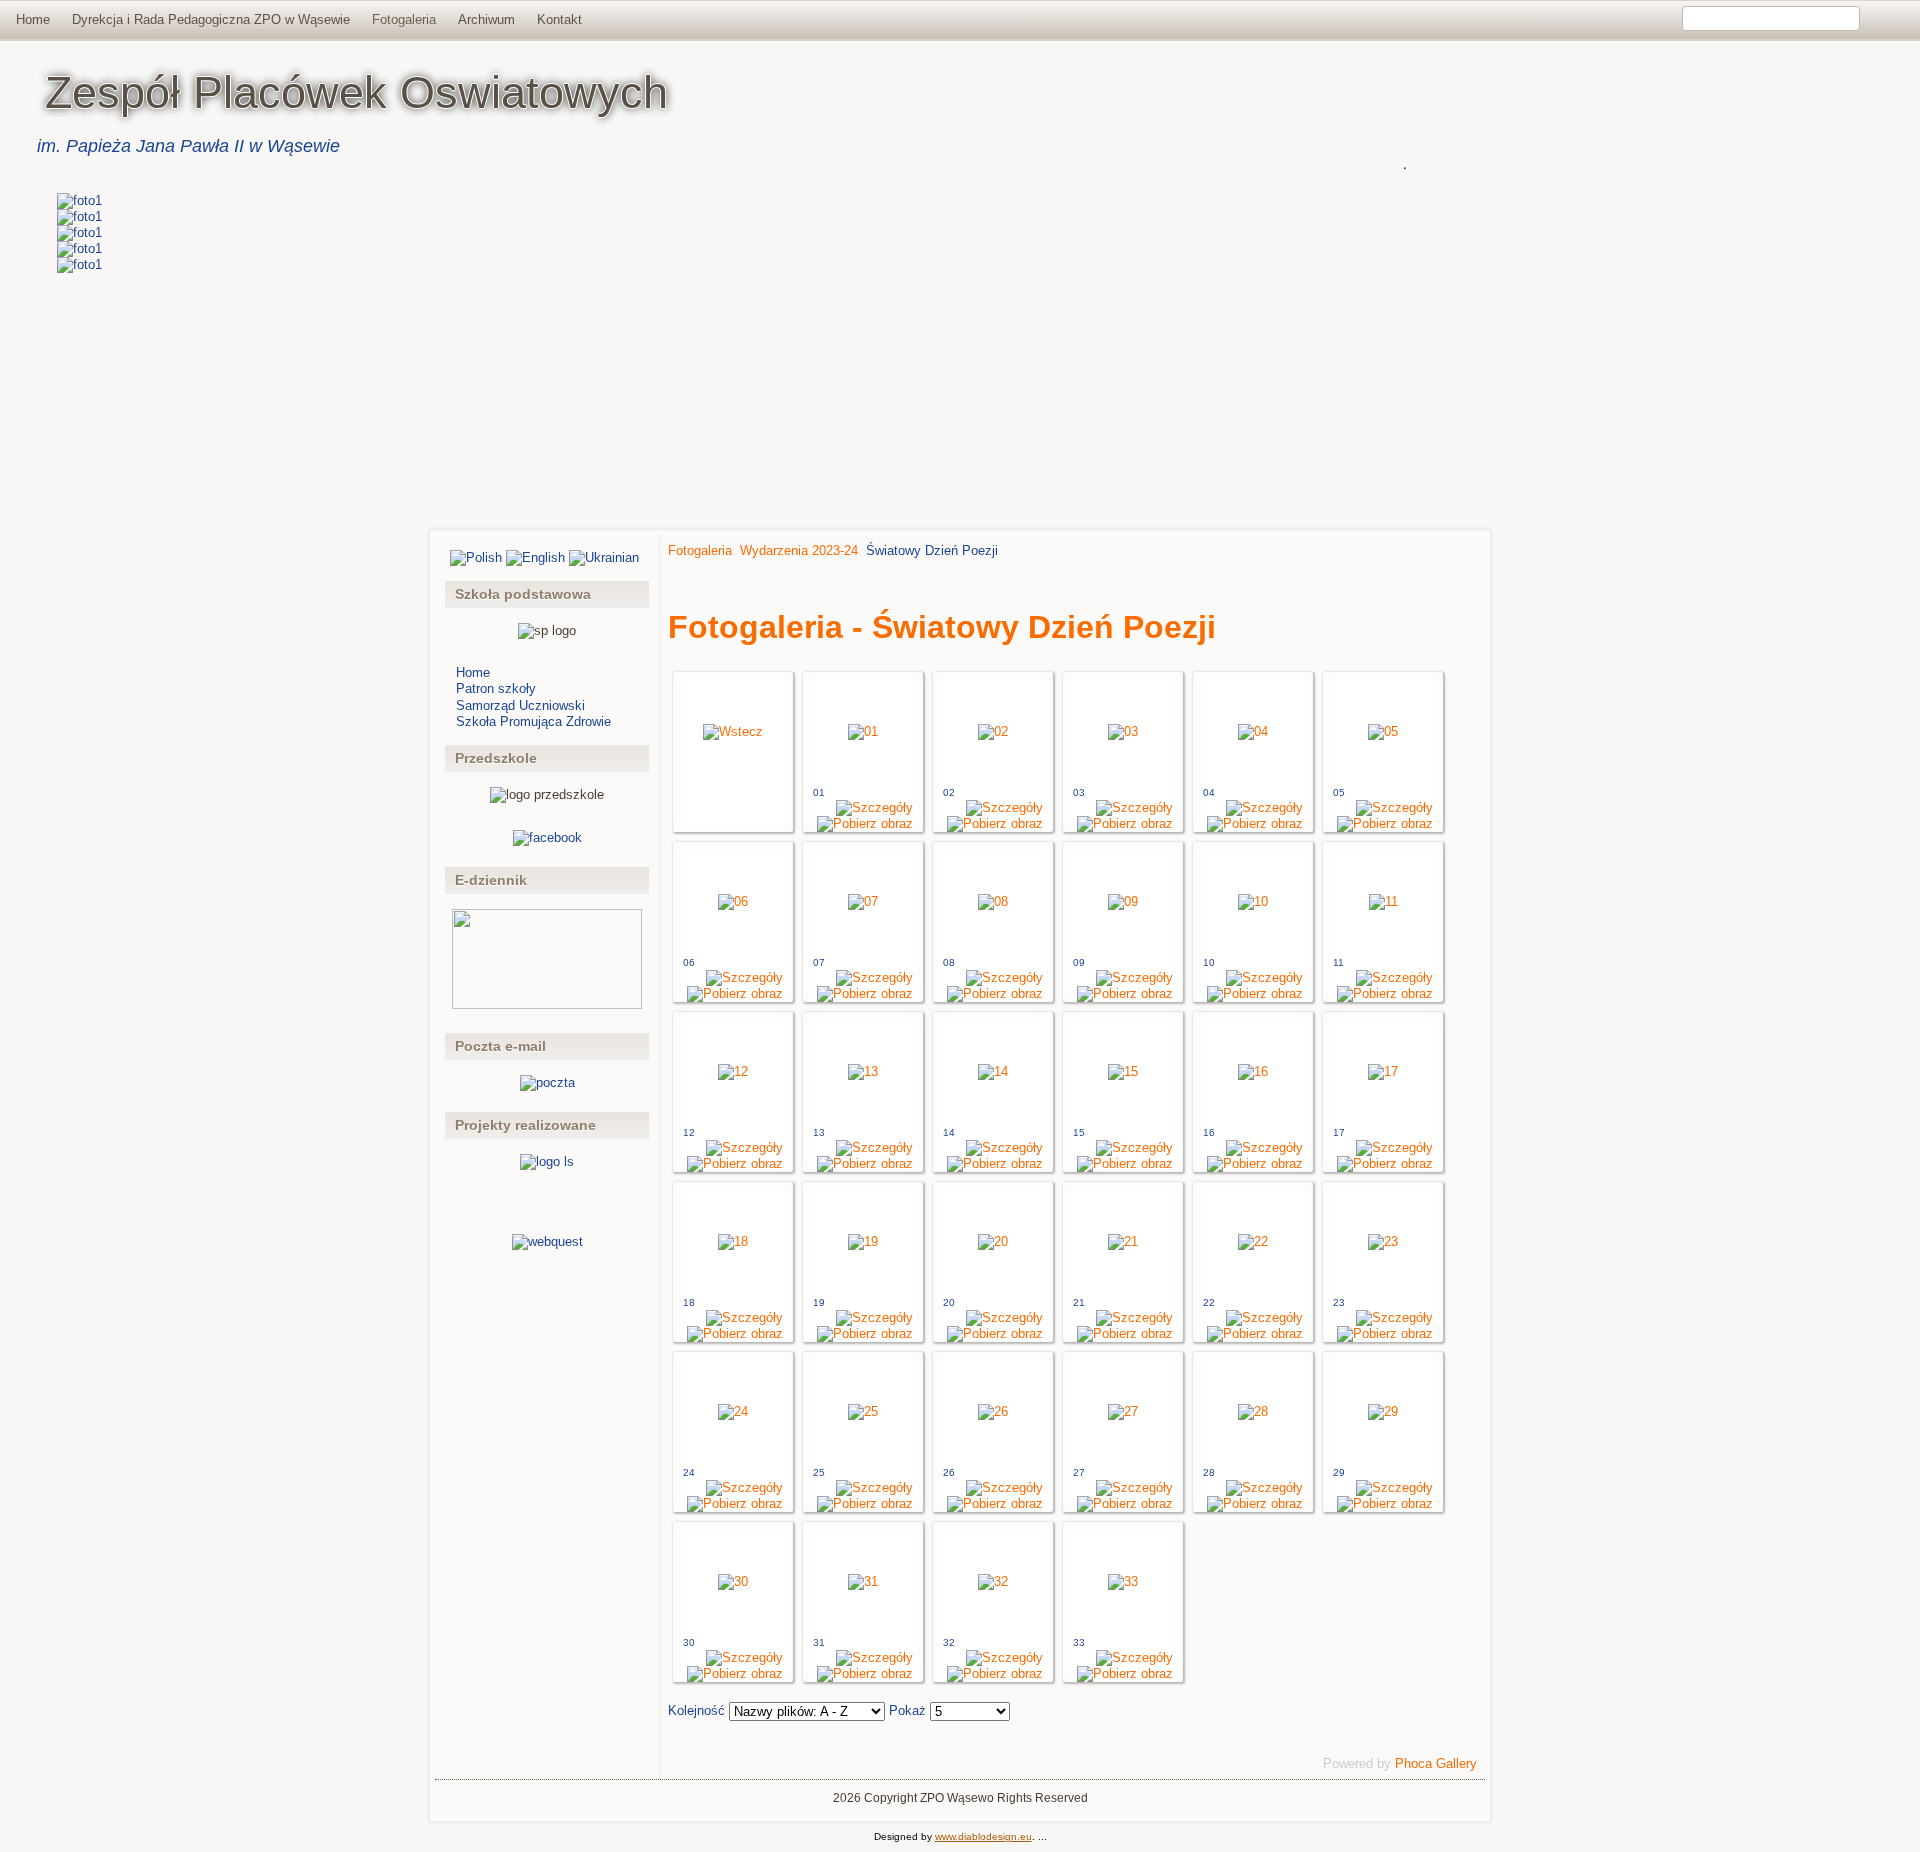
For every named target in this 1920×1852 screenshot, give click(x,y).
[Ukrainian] (604, 557)
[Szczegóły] (874, 807)
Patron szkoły (496, 688)
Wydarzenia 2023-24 (799, 550)
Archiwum (486, 19)
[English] (535, 557)
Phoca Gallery (1436, 1763)
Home (33, 19)
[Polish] (476, 557)
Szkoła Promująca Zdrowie (533, 721)
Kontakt (559, 19)
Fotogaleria (404, 19)
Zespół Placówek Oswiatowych (356, 92)
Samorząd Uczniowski (520, 705)
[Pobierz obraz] (865, 823)
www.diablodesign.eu (983, 1836)
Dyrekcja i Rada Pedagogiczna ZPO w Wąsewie (211, 19)
